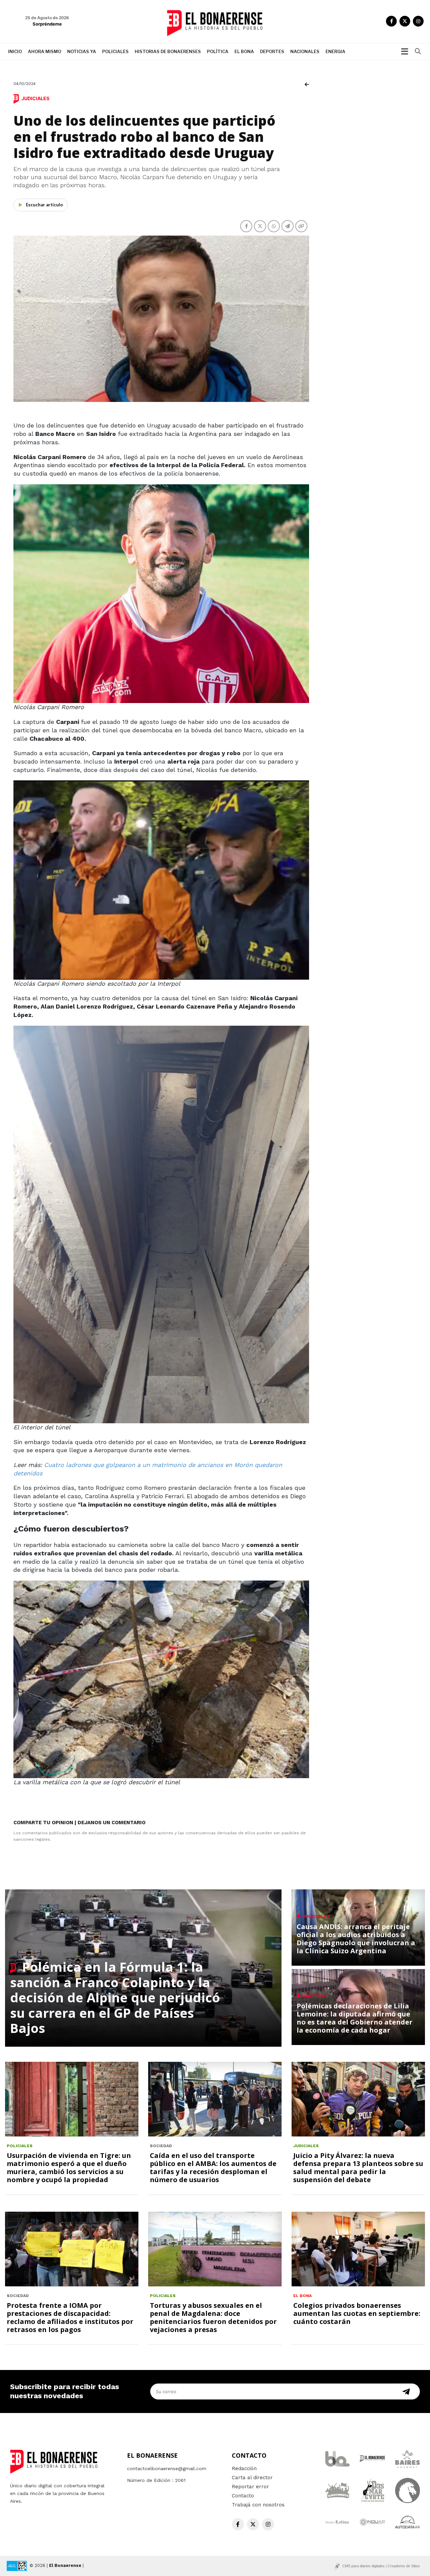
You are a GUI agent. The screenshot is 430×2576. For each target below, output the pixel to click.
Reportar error (250, 2487)
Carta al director (252, 2478)
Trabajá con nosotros (258, 2505)
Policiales (115, 51)
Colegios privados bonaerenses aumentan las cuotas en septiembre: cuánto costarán (357, 2313)
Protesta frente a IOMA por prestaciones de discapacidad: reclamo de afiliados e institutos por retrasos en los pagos (70, 2317)
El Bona (244, 51)
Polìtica (218, 51)
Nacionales (305, 51)
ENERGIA (335, 51)
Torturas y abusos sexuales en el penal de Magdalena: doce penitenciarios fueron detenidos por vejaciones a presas (213, 2317)
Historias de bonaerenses (168, 51)
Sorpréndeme (47, 24)
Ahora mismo (45, 51)
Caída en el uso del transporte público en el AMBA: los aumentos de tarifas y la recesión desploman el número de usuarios (213, 2168)
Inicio (15, 51)
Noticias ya (82, 51)
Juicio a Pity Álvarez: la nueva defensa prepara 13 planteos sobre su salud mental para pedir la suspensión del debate (358, 2168)
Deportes (272, 51)
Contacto (243, 2496)
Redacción (244, 2468)
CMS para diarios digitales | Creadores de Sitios (381, 2566)
